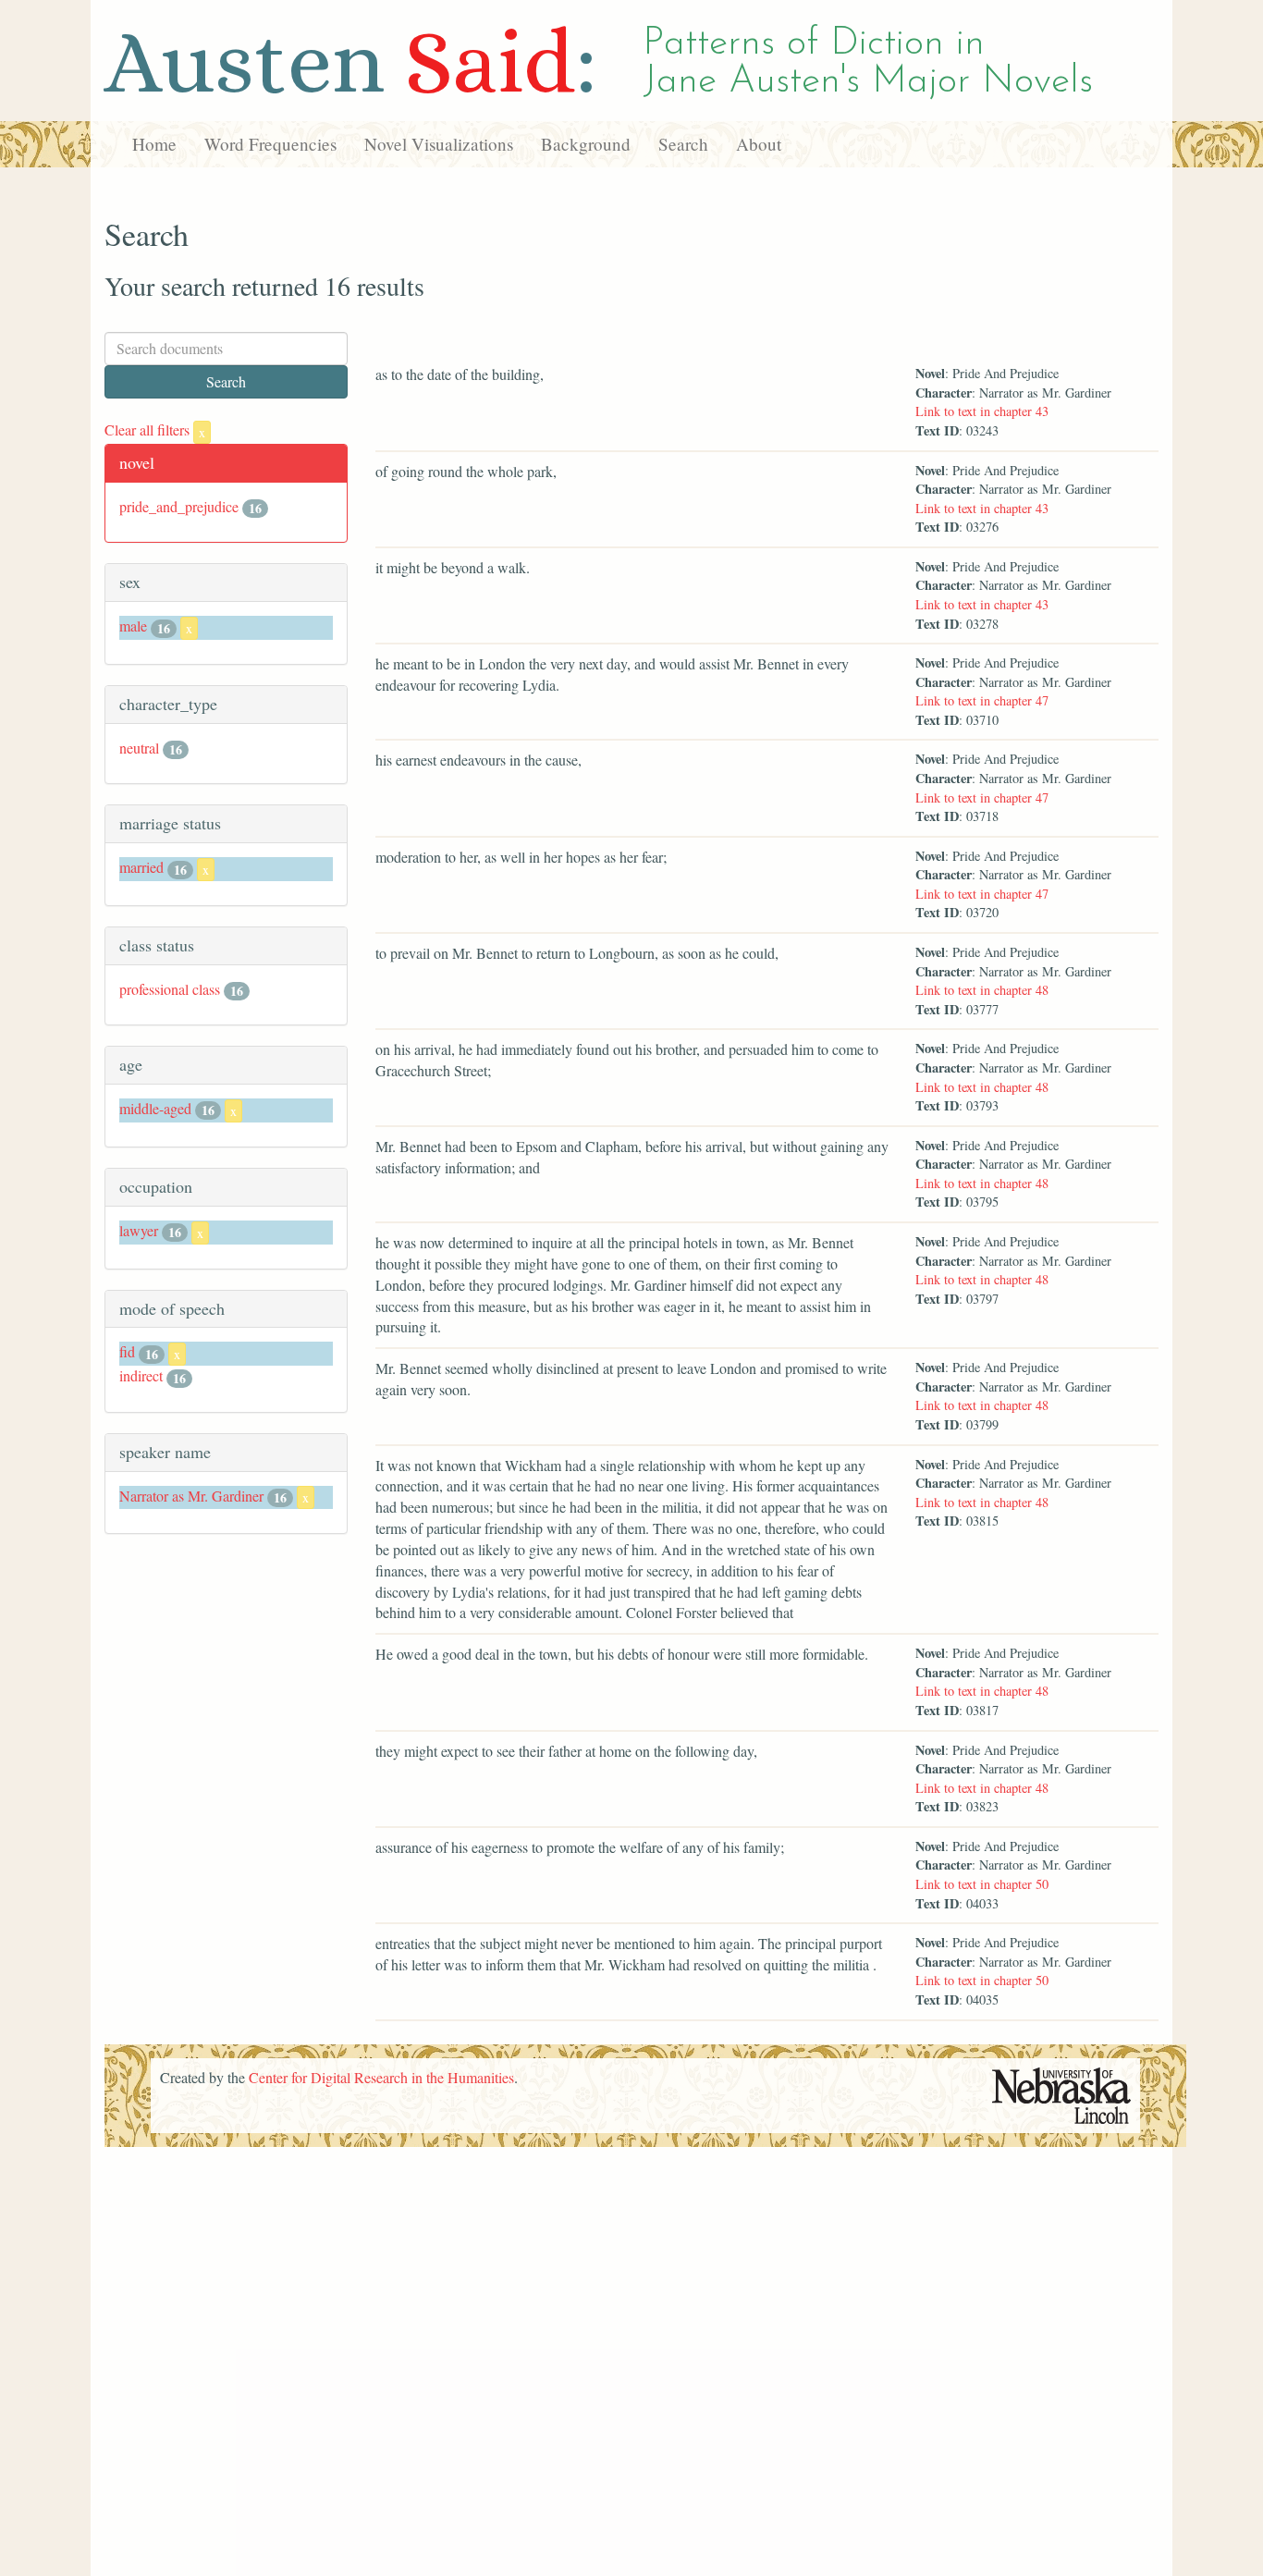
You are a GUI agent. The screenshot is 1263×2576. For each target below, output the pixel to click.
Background (586, 144)
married (141, 867)
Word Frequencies (270, 144)
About (759, 144)
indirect (141, 1375)
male (133, 626)
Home (154, 144)
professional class (170, 989)
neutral (139, 748)
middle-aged (155, 1108)
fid (127, 1351)
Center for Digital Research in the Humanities (381, 2077)
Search (683, 144)
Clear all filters (155, 429)
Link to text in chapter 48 (982, 990)
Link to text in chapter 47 (982, 700)
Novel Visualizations (439, 144)
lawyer (139, 1230)
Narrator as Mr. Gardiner (191, 1496)
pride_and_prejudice (179, 506)
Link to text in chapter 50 (982, 1884)
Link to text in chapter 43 (982, 411)
